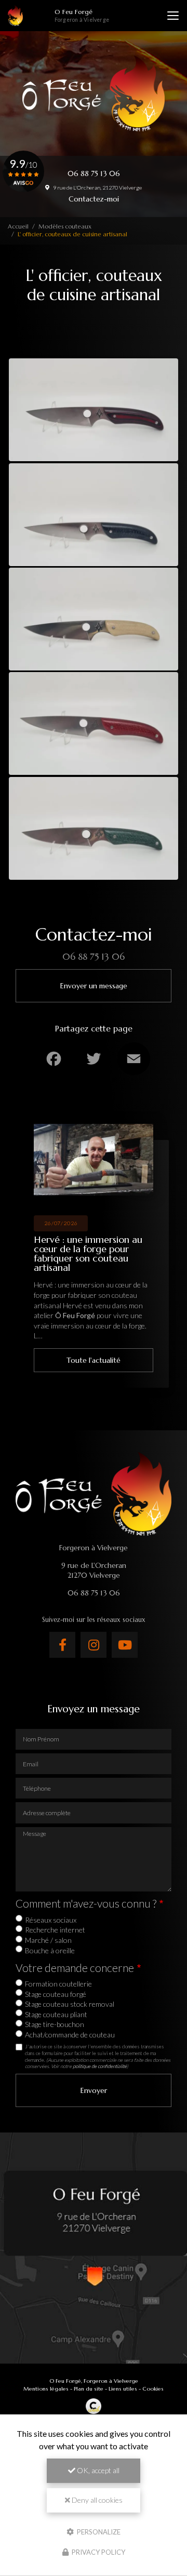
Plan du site (89, 2389)
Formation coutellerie (58, 1984)
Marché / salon (48, 1940)
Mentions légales (46, 2389)
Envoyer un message (94, 986)
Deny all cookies (96, 2500)
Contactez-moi (94, 199)
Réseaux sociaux (51, 1920)
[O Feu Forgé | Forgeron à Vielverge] (15, 16)
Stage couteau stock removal (70, 2004)
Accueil (18, 226)
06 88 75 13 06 (94, 173)
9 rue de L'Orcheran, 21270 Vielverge (97, 187)
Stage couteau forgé (56, 1994)
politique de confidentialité (100, 2066)
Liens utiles (123, 2389)
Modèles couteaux (65, 226)
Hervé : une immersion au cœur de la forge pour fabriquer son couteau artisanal (88, 1254)
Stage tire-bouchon (55, 2024)
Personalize (98, 2531)
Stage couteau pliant (56, 2014)
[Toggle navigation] (173, 16)
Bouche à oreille (50, 1950)
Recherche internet (55, 1930)
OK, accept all (97, 2470)
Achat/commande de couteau (70, 2035)
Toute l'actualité (94, 1360)
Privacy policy (98, 2552)
